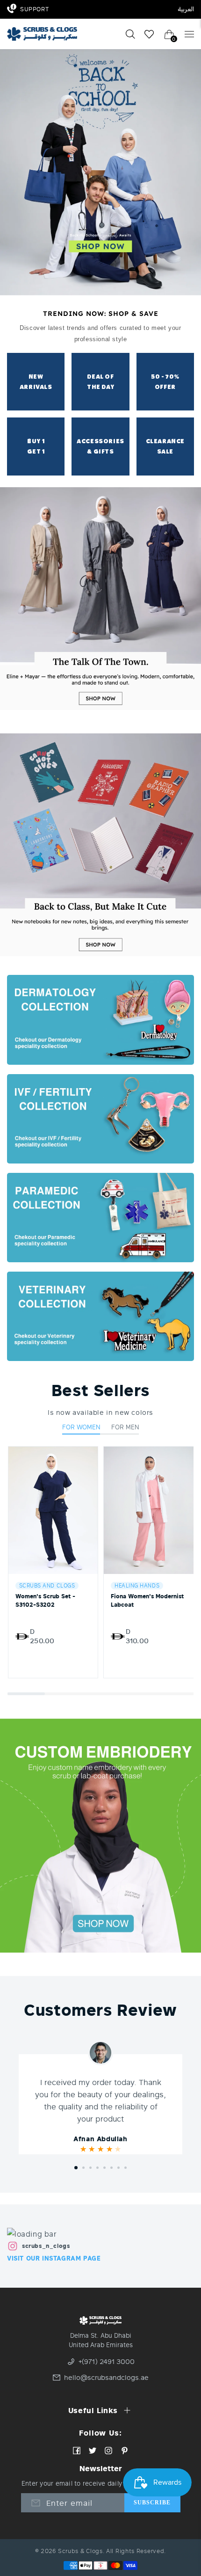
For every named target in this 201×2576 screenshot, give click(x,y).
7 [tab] (118, 2168)
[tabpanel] (100, 2111)
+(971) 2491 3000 (107, 2362)
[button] (26, 1694)
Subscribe (152, 2503)
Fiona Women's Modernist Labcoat (147, 1600)
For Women (81, 1427)
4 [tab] (97, 2168)
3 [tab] (90, 2168)
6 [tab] (111, 2168)
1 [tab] (76, 2168)
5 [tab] (104, 2168)
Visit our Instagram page (54, 2258)
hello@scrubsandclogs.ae (105, 2378)
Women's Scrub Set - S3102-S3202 (45, 1600)
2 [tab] (83, 2168)
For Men (125, 1427)
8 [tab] (126, 2168)
